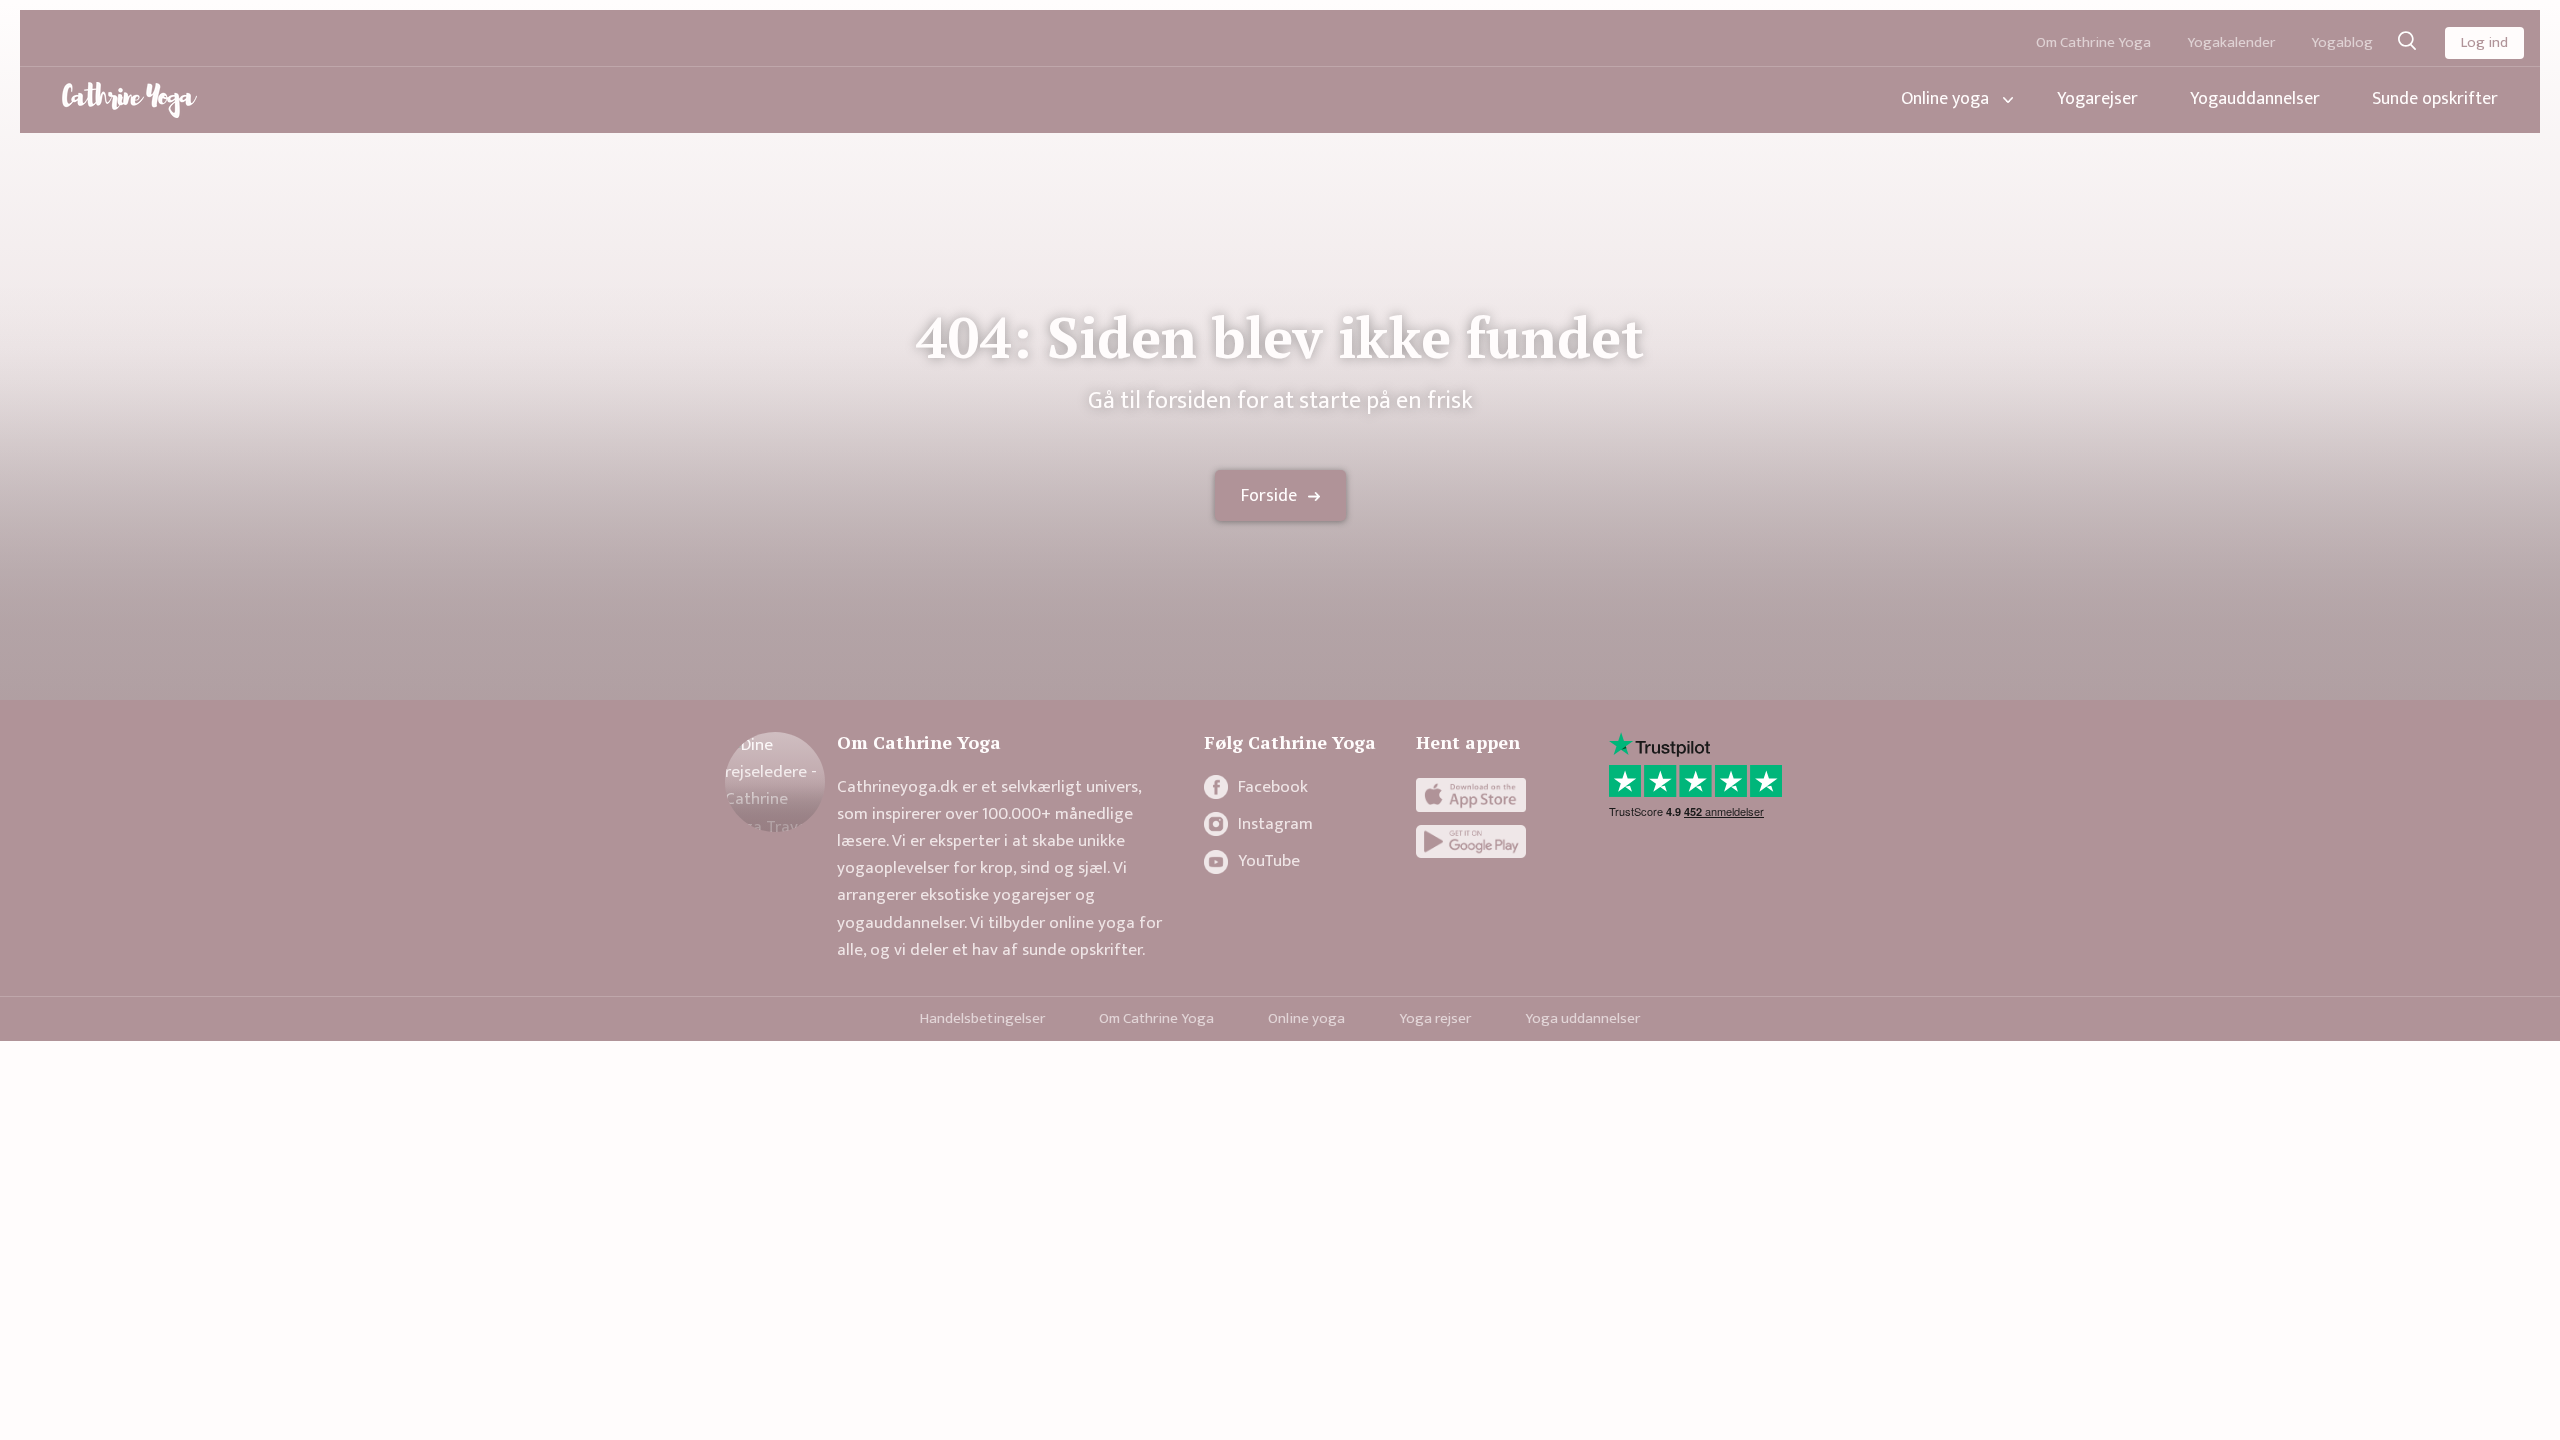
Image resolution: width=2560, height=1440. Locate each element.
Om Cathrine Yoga (2093, 42)
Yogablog (2342, 42)
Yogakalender (2231, 42)
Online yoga (1945, 99)
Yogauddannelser (2255, 99)
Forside (1269, 496)
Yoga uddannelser (1582, 1018)
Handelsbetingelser (982, 1018)
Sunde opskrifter (2435, 99)
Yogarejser (2097, 99)
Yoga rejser (1435, 1018)
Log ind (2484, 42)
